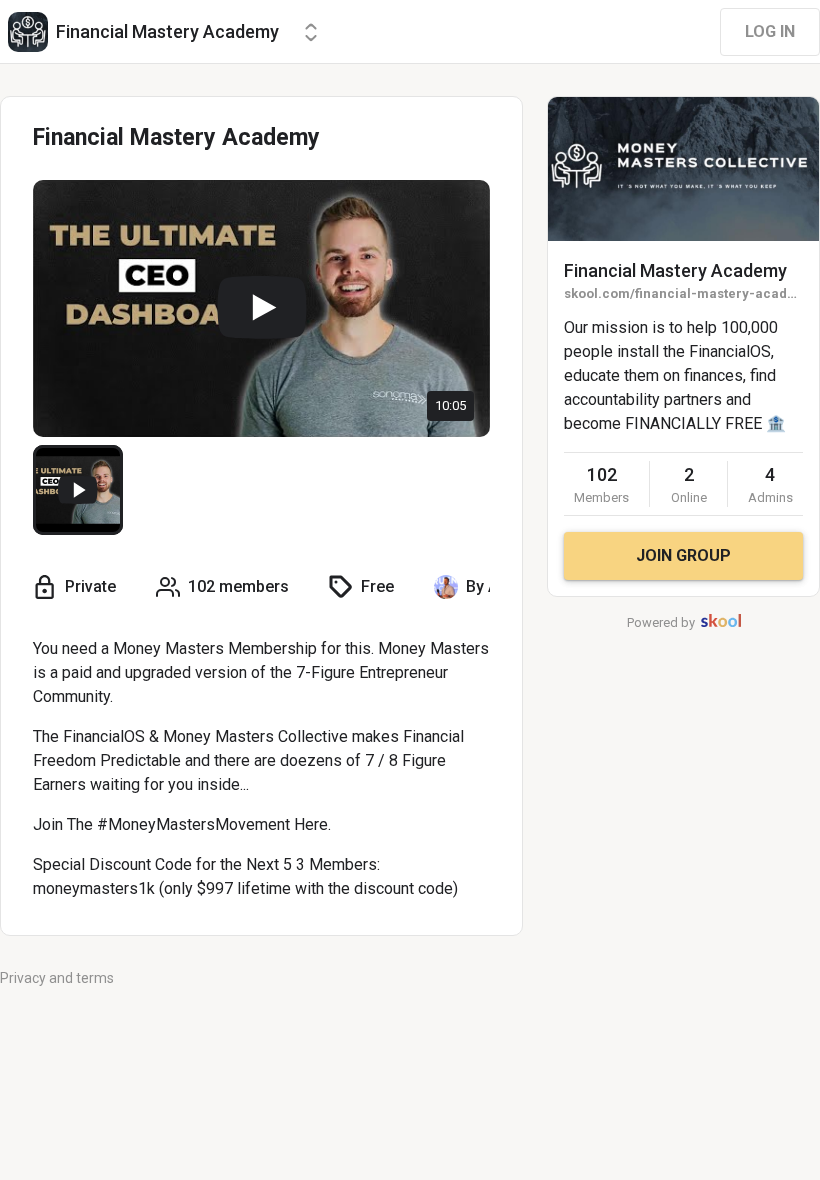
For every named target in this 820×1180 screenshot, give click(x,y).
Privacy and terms (57, 978)
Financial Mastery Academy (675, 270)
